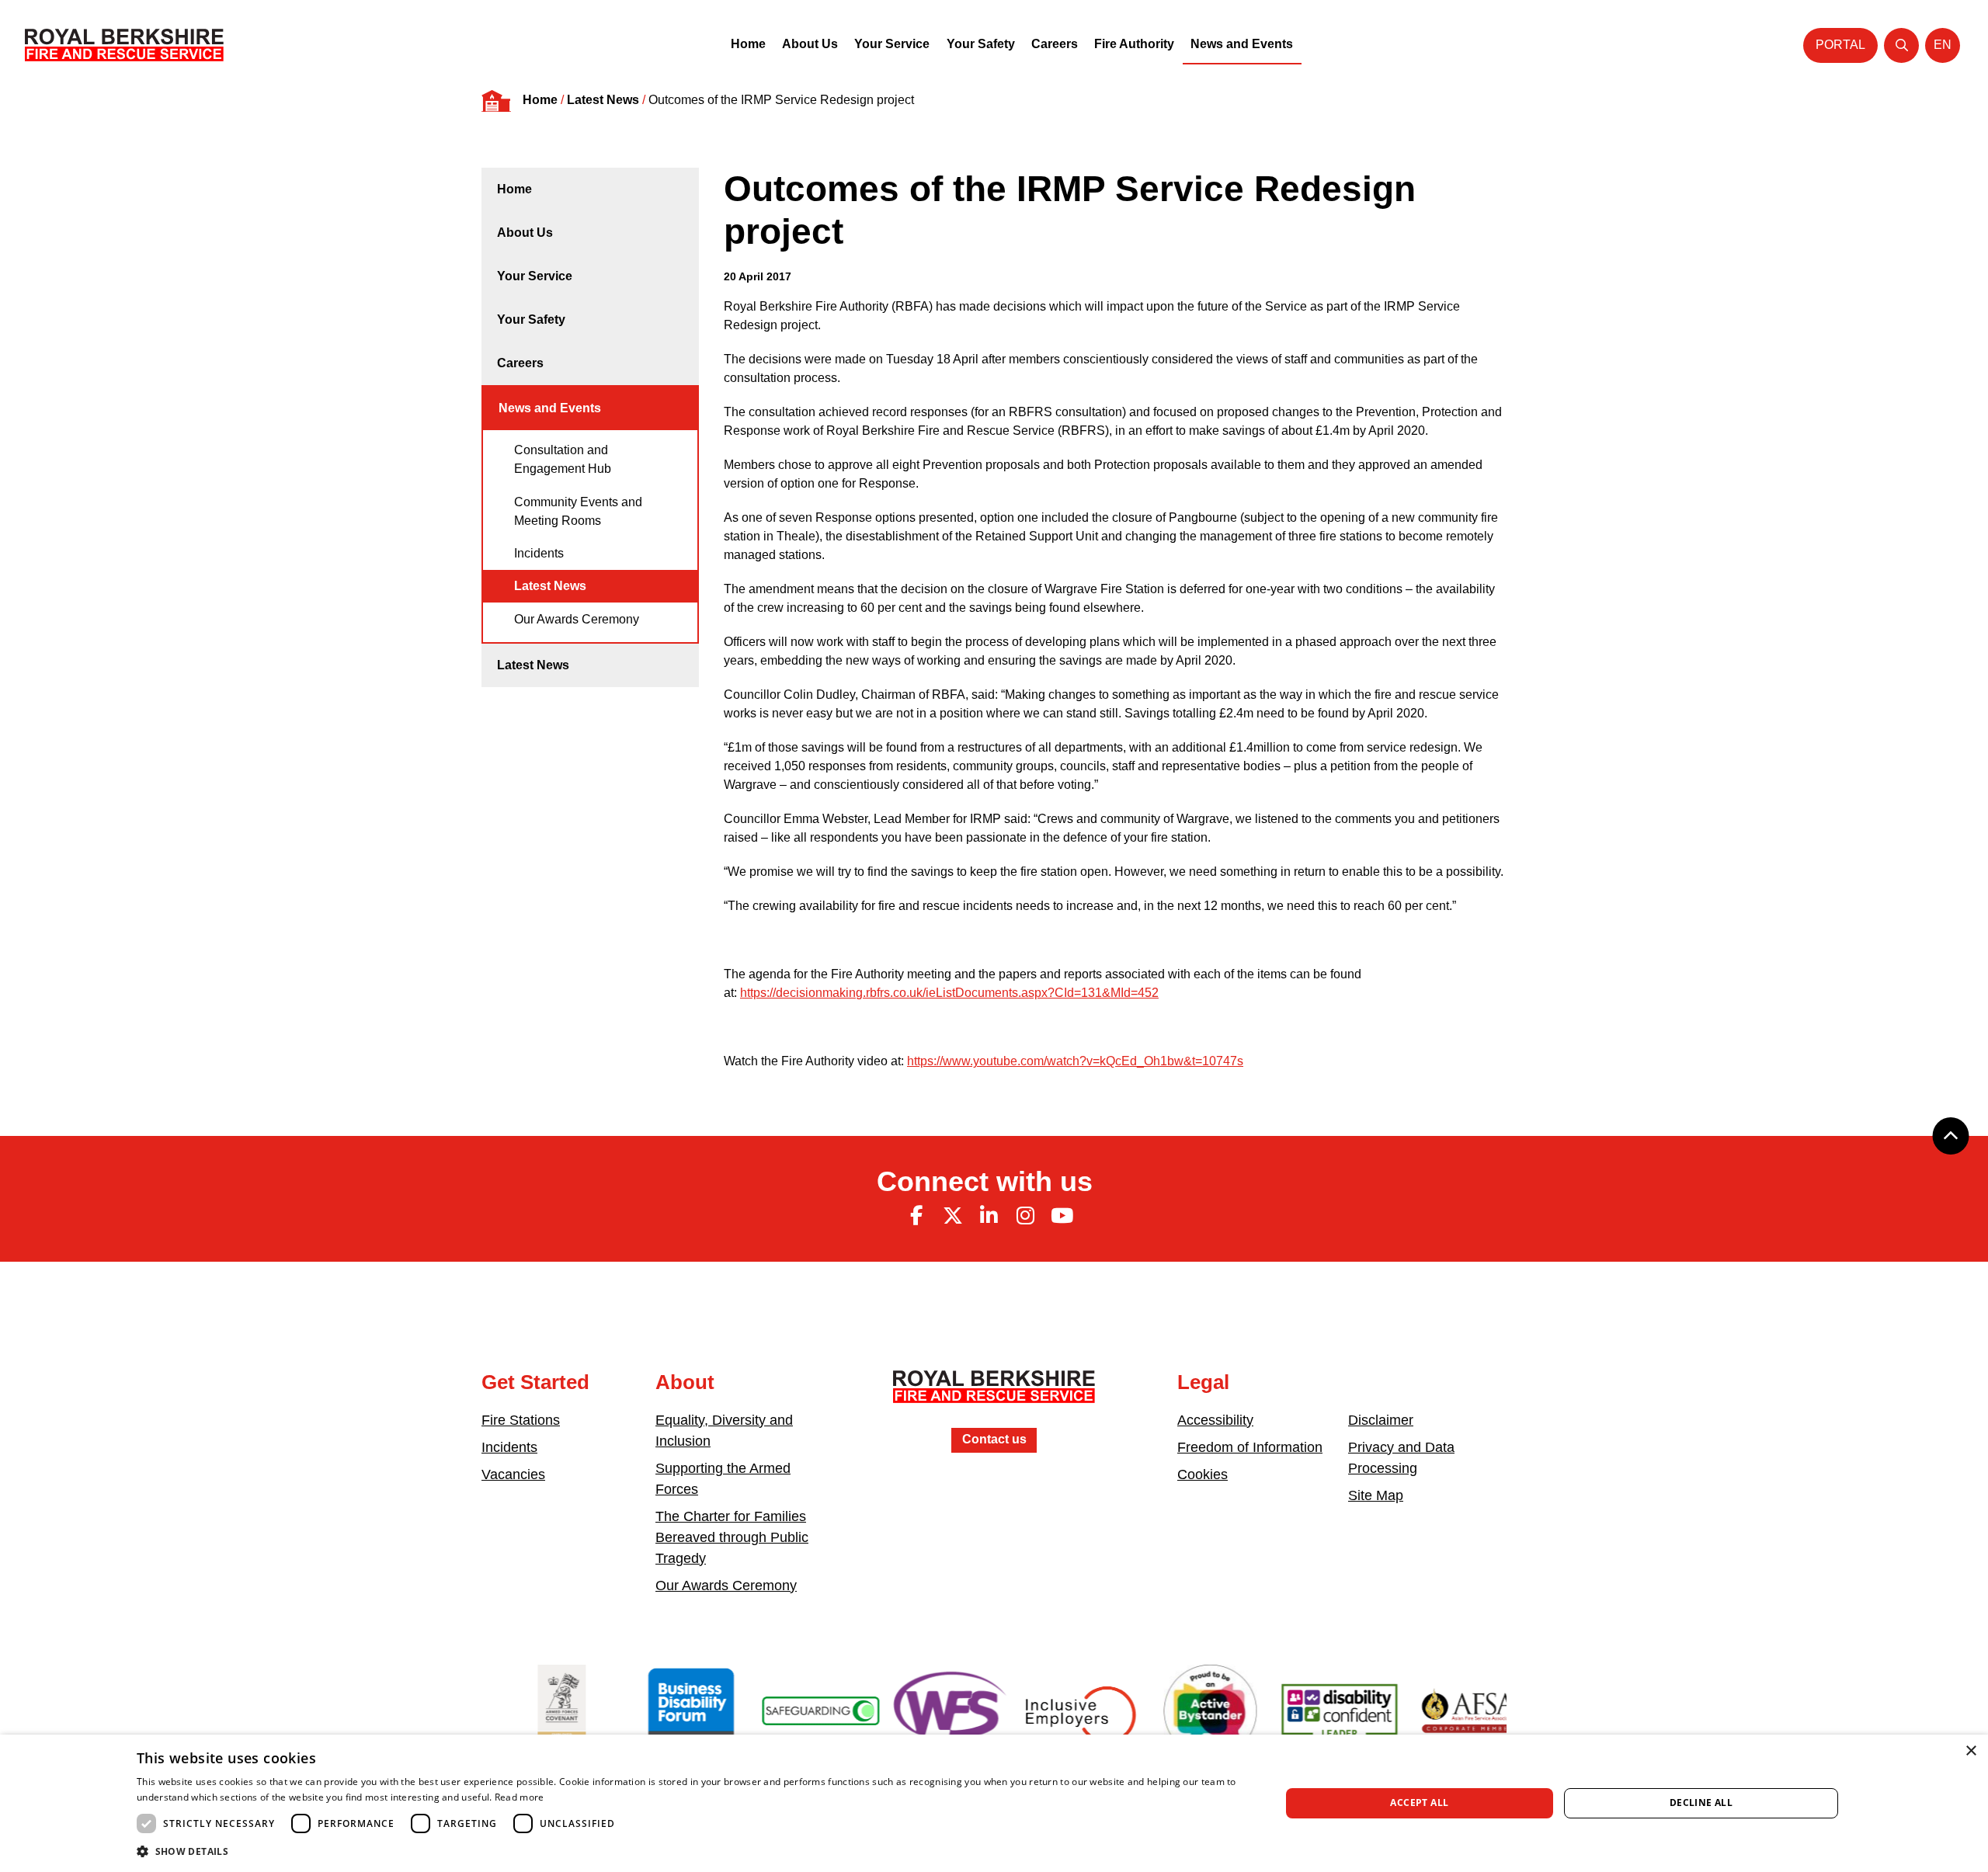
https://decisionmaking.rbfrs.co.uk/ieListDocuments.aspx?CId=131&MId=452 (949, 993)
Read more (520, 1797)
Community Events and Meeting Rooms (578, 511)
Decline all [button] (1701, 1803)
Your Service (892, 44)
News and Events (1242, 44)
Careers (1055, 44)
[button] (692, 1851)
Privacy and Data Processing (1401, 1458)
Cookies (1203, 1474)
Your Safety (981, 44)
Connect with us (985, 1181)
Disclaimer (1381, 1420)
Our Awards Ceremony (577, 619)
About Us (810, 44)
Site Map (1376, 1495)
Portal (1840, 45)
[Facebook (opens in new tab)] (916, 1216)
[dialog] (994, 1803)
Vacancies (513, 1474)
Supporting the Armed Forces (723, 1479)
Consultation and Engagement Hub (563, 459)
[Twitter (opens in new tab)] (953, 1216)
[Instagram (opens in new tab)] (1025, 1216)
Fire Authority (1134, 44)
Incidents (539, 553)
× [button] (1971, 1751)
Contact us (994, 1439)
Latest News (603, 100)
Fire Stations (521, 1420)
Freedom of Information (1250, 1447)
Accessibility (1215, 1420)
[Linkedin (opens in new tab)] (989, 1216)
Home (748, 44)
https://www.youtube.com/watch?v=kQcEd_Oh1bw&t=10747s (1075, 1061)
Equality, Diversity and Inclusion (724, 1431)
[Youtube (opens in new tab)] (1062, 1216)
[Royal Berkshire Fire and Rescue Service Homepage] (124, 45)
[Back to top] (1951, 1136)
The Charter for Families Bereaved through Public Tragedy (732, 1537)
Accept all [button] (1419, 1803)
